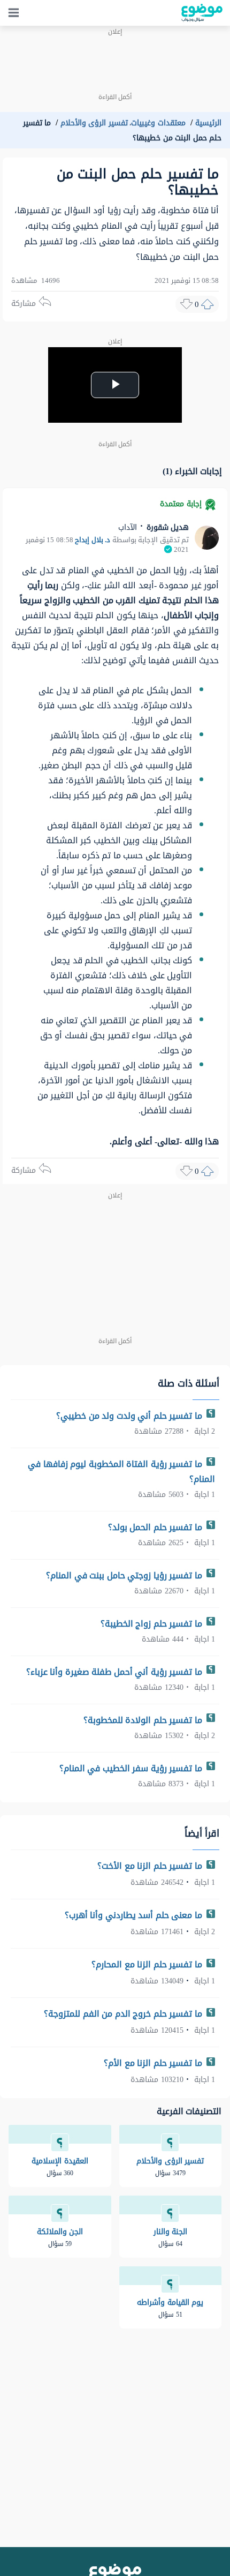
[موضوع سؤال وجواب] (202, 13)
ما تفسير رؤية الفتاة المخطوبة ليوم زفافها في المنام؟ (121, 1472)
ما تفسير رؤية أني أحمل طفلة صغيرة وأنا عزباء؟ (116, 1672)
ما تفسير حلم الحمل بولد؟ (156, 1527)
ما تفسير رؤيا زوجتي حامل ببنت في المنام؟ (125, 1575)
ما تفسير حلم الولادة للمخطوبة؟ (144, 1720)
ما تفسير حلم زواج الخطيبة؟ (153, 1624)
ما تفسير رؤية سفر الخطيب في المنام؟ (132, 1768)
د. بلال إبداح (93, 540)
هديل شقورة (166, 527)
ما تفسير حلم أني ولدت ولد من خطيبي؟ (130, 1416)
